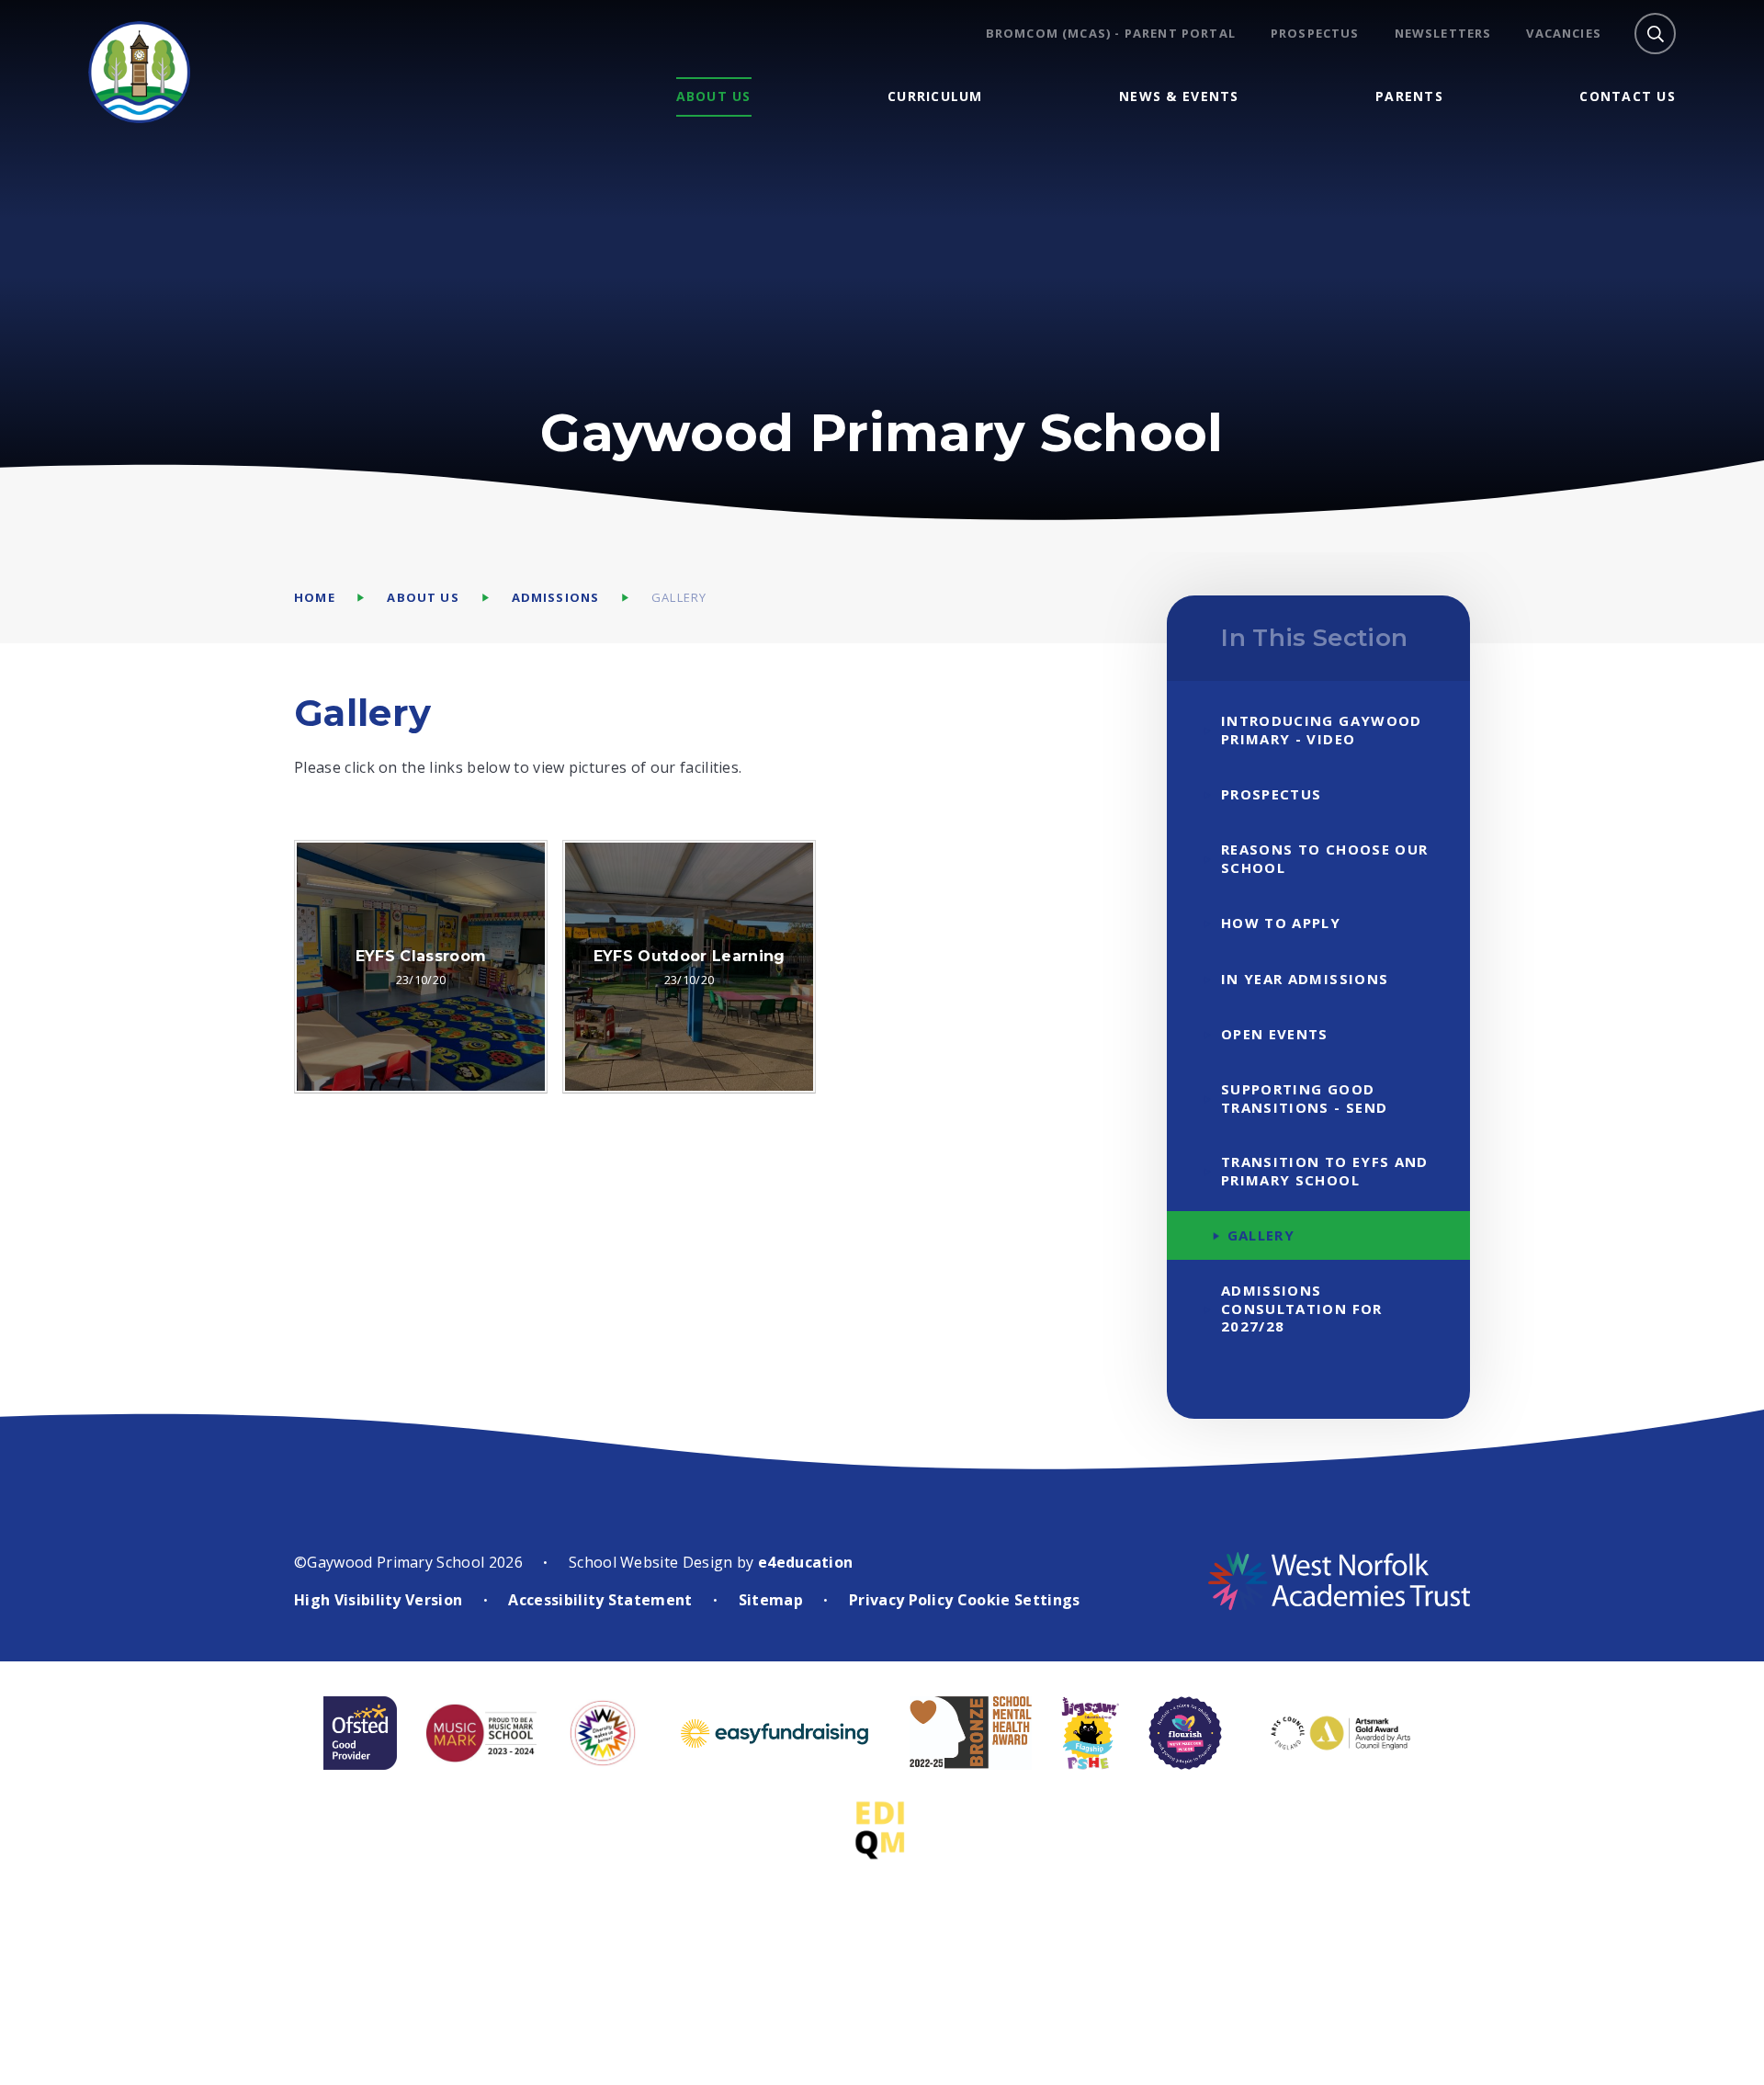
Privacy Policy (901, 1600)
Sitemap (771, 1600)
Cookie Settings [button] (1019, 1600)
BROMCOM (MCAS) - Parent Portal (1111, 34)
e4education (806, 1562)
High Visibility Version (378, 1600)
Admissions (556, 597)
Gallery (679, 597)
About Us (423, 597)
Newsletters (1443, 34)
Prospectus (1315, 34)
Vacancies (1564, 34)
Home (315, 597)
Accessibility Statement (600, 1600)
